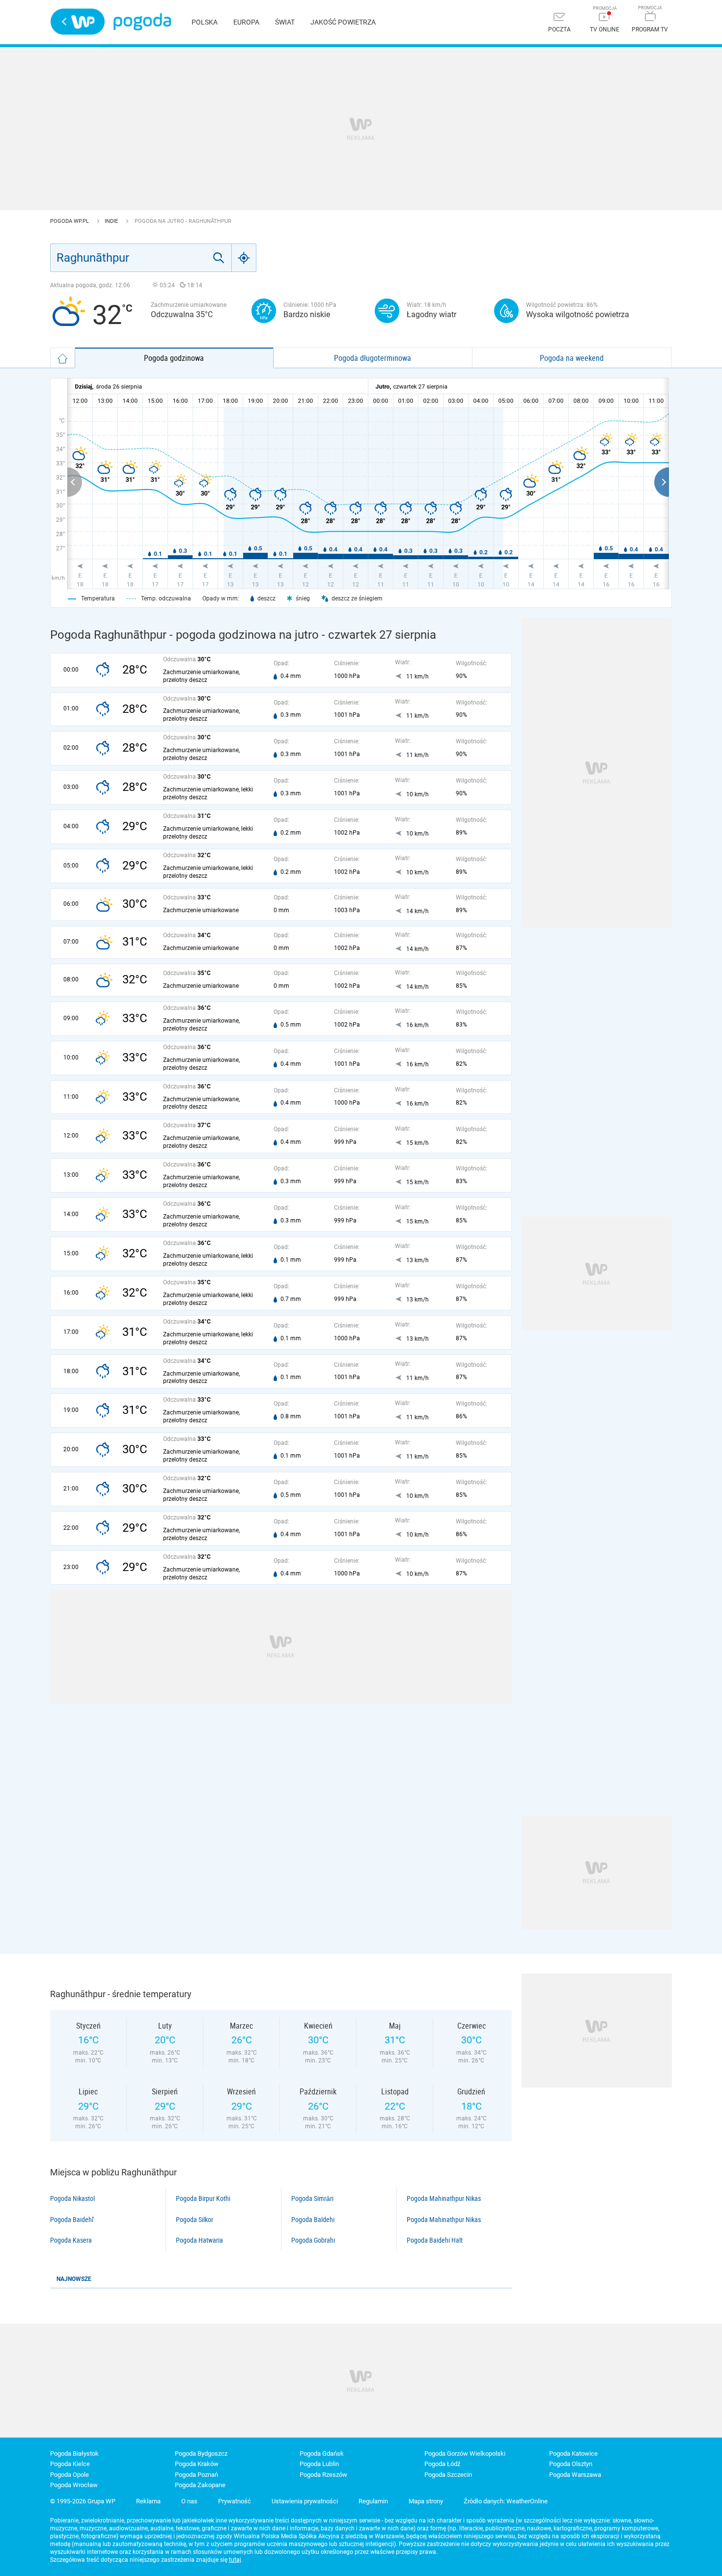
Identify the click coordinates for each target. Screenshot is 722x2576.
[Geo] (244, 258)
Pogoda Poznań (196, 2475)
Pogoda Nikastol (72, 2198)
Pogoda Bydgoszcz (201, 2454)
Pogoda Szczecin (448, 2475)
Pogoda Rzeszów (323, 2475)
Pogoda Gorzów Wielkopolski (465, 2454)
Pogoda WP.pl (70, 221)
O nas (189, 2501)
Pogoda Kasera (71, 2240)
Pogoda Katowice (573, 2454)
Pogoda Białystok (74, 2454)
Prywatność (235, 2501)
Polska (205, 22)
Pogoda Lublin (319, 2464)
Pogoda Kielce (70, 2464)
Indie (112, 221)
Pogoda (142, 22)
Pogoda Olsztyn (571, 2464)
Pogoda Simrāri (312, 2198)
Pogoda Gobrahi (313, 2240)
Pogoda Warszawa (575, 2475)
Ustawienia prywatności (305, 2501)
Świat (285, 22)
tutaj (235, 2560)
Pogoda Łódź (442, 2464)
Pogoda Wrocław (74, 2485)
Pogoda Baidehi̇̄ (72, 2220)
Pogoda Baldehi (313, 2220)
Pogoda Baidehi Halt (435, 2240)
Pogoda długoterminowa (373, 358)
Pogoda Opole (69, 2475)
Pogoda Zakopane (200, 2485)
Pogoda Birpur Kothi (203, 2198)
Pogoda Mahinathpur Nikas (444, 2198)
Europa (246, 22)
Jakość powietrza (343, 22)
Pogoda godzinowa (174, 358)
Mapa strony (426, 2501)
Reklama (148, 2501)
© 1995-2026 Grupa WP (83, 2501)
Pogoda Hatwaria (199, 2240)
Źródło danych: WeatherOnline (506, 2501)
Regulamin (373, 2501)
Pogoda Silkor (194, 2220)
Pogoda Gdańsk (322, 2454)
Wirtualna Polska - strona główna (78, 22)
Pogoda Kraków (197, 2464)
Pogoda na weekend (572, 358)
